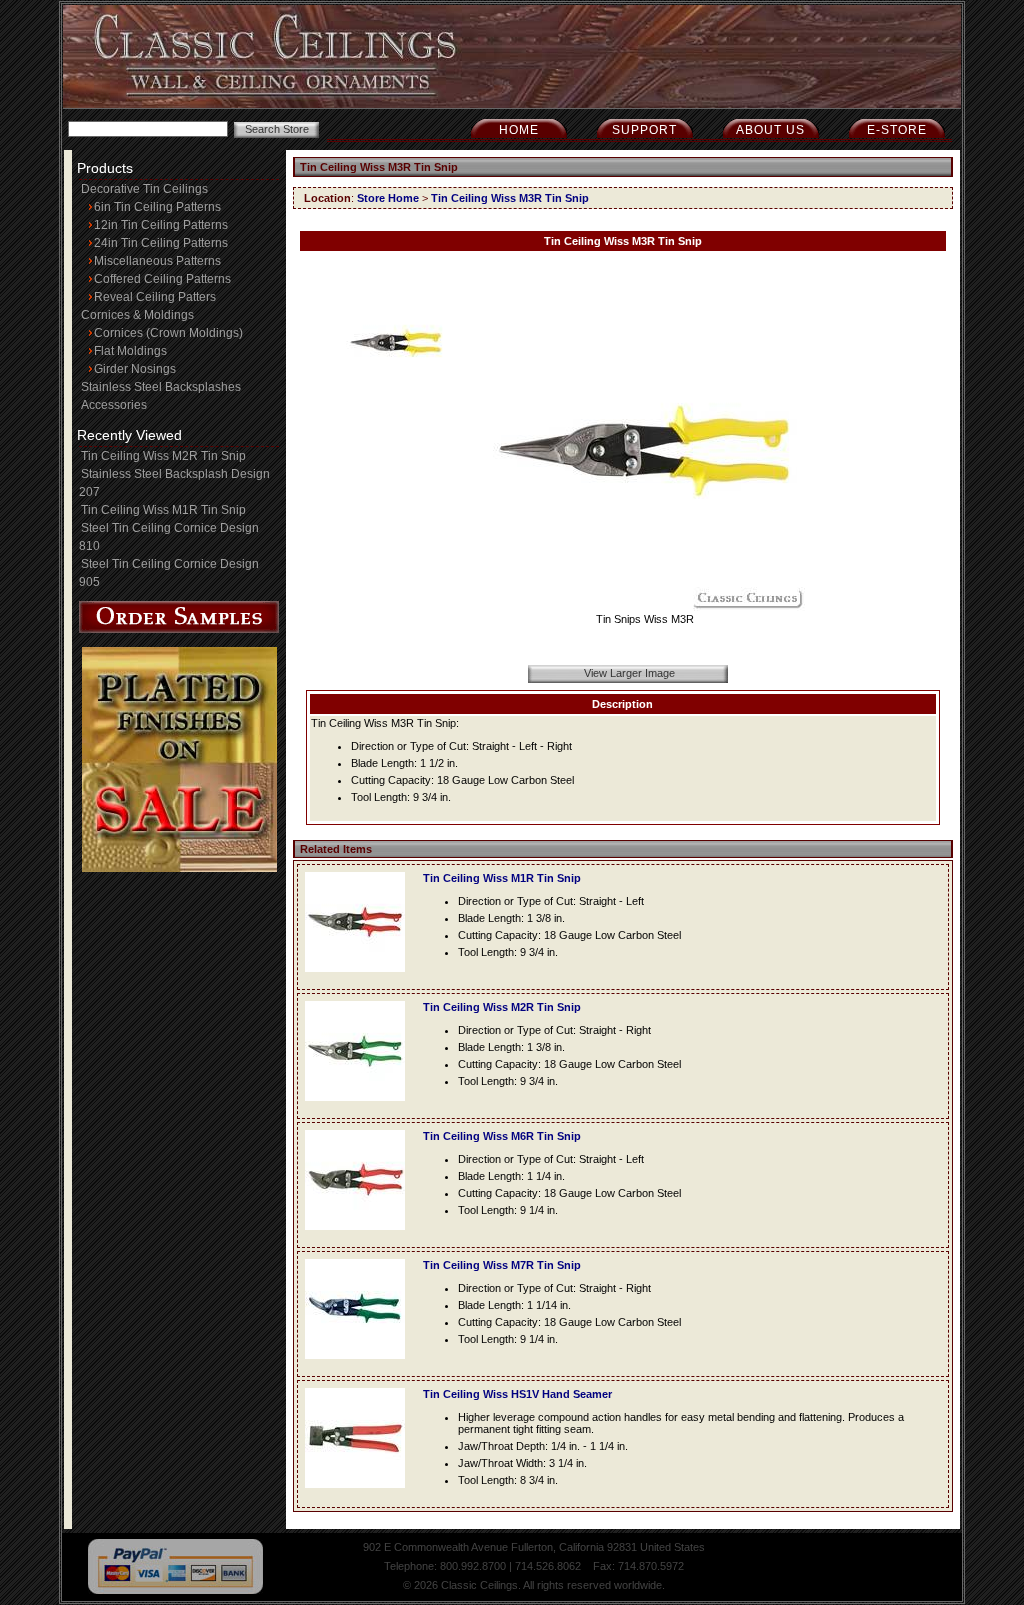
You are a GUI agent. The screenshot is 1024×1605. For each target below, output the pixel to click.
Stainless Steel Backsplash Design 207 (174, 483)
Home (519, 130)
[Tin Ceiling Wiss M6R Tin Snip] (360, 1236)
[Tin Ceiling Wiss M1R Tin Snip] (360, 978)
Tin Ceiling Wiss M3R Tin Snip (510, 198)
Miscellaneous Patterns (157, 261)
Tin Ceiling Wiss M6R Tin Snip (502, 1136)
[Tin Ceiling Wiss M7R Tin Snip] (360, 1365)
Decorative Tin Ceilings (144, 189)
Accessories (114, 405)
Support (644, 130)
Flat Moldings (130, 351)
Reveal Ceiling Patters (155, 297)
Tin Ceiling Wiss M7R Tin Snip (502, 1265)
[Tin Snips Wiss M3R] (645, 607)
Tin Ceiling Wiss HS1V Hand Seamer (517, 1394)
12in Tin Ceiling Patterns (161, 225)
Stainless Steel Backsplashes (161, 387)
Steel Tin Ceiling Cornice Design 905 (169, 573)
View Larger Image (629, 673)
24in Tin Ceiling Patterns (161, 243)
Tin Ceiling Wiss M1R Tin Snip (163, 510)
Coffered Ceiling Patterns (162, 279)
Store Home (388, 198)
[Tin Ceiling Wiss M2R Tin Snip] (360, 1107)
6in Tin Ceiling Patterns (157, 207)
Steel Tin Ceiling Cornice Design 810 (169, 537)
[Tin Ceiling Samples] (179, 629)
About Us (770, 130)
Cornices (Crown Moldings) (168, 333)
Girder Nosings (135, 369)
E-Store (897, 130)
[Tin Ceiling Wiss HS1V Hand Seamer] (360, 1494)
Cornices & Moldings (137, 315)
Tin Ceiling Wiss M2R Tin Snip (163, 456)
